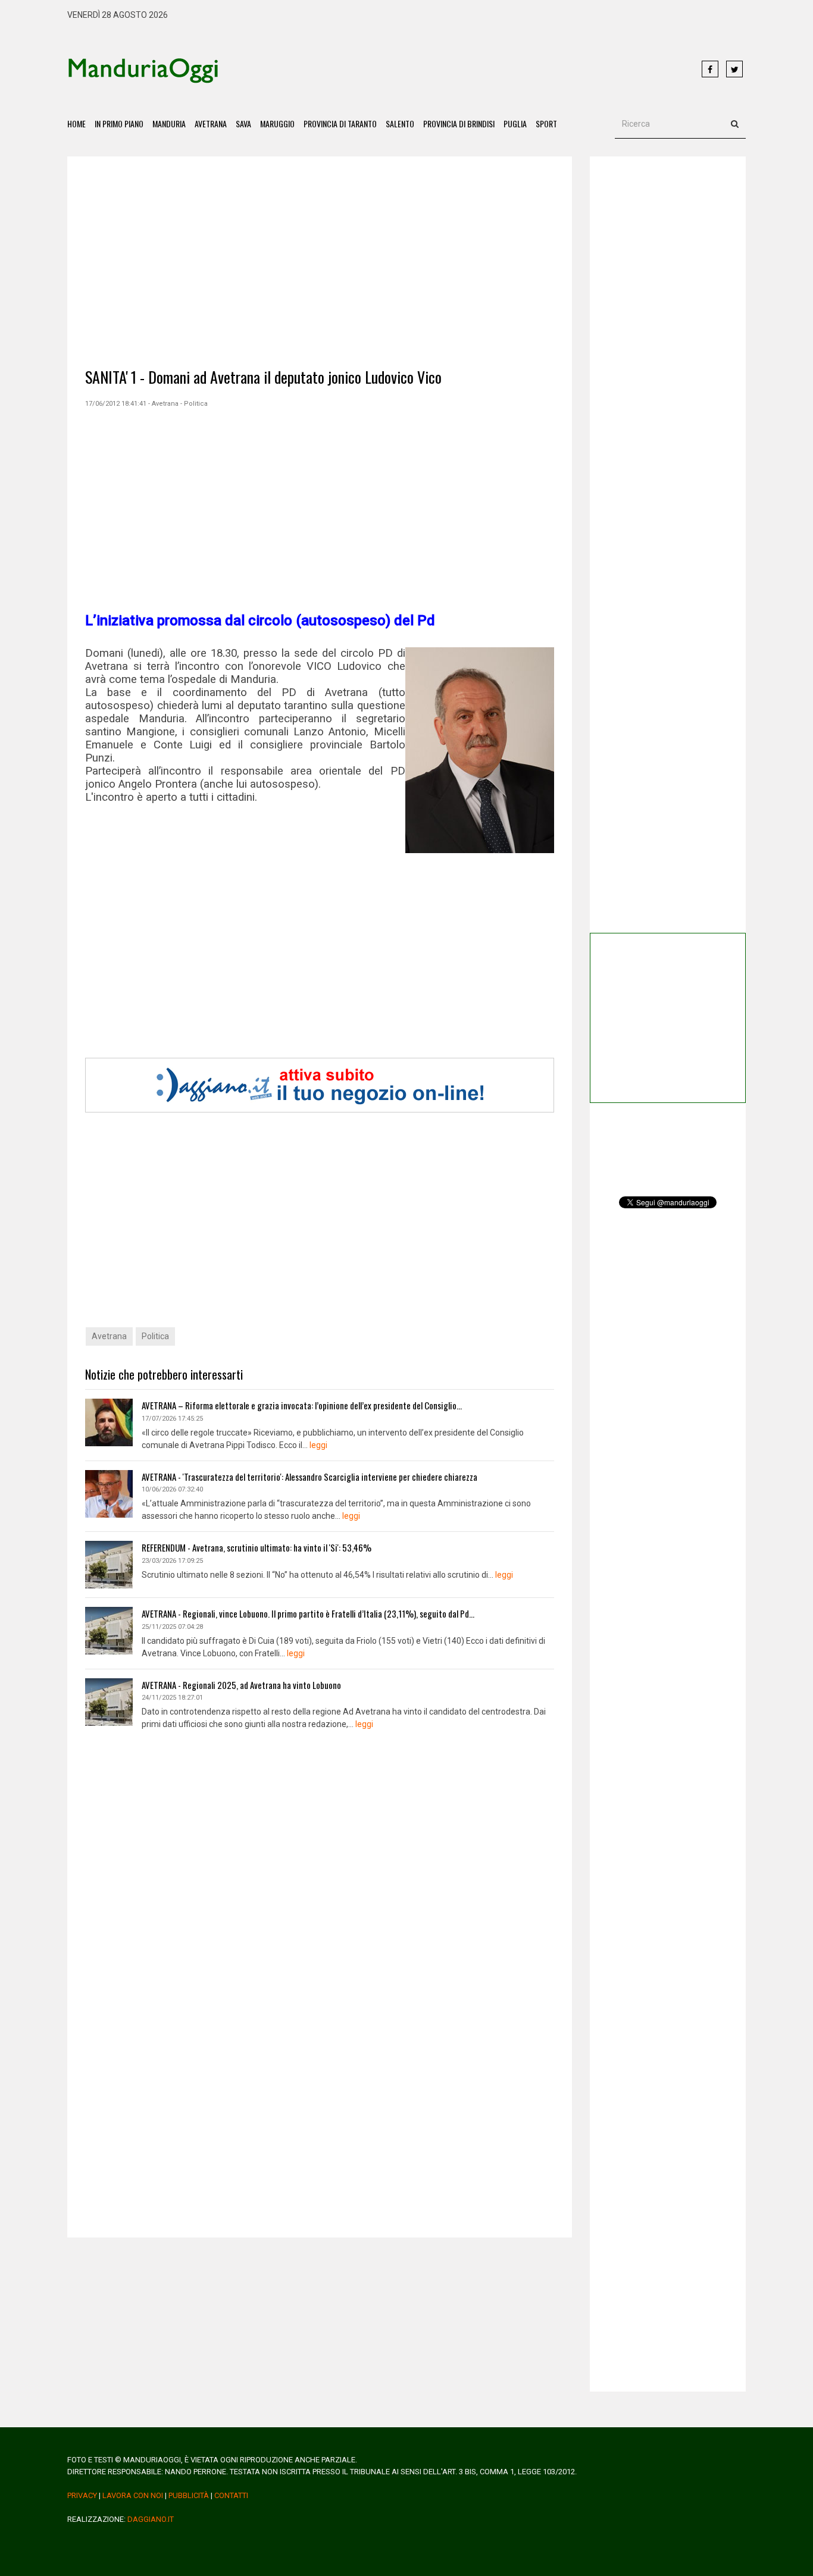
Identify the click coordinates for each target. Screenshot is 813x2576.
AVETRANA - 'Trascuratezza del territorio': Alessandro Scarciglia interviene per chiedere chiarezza (309, 1477)
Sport (546, 123)
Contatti (231, 2495)
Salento (400, 123)
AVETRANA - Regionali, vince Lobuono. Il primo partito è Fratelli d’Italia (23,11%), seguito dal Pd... (308, 1613)
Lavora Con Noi (133, 2495)
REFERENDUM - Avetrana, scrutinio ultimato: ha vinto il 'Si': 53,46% (257, 1547)
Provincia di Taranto (340, 123)
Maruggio (277, 123)
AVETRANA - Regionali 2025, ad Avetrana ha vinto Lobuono (241, 1685)
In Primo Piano (119, 123)
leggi (318, 1445)
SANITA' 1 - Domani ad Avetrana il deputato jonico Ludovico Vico (263, 377)
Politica (155, 1336)
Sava (243, 123)
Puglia (515, 123)
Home (76, 123)
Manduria (169, 123)
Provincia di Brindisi (459, 123)
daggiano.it (151, 2519)
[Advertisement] (460, 70)
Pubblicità (189, 2495)
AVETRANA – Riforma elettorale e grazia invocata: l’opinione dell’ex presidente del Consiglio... (302, 1405)
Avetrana (211, 123)
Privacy (82, 2495)
